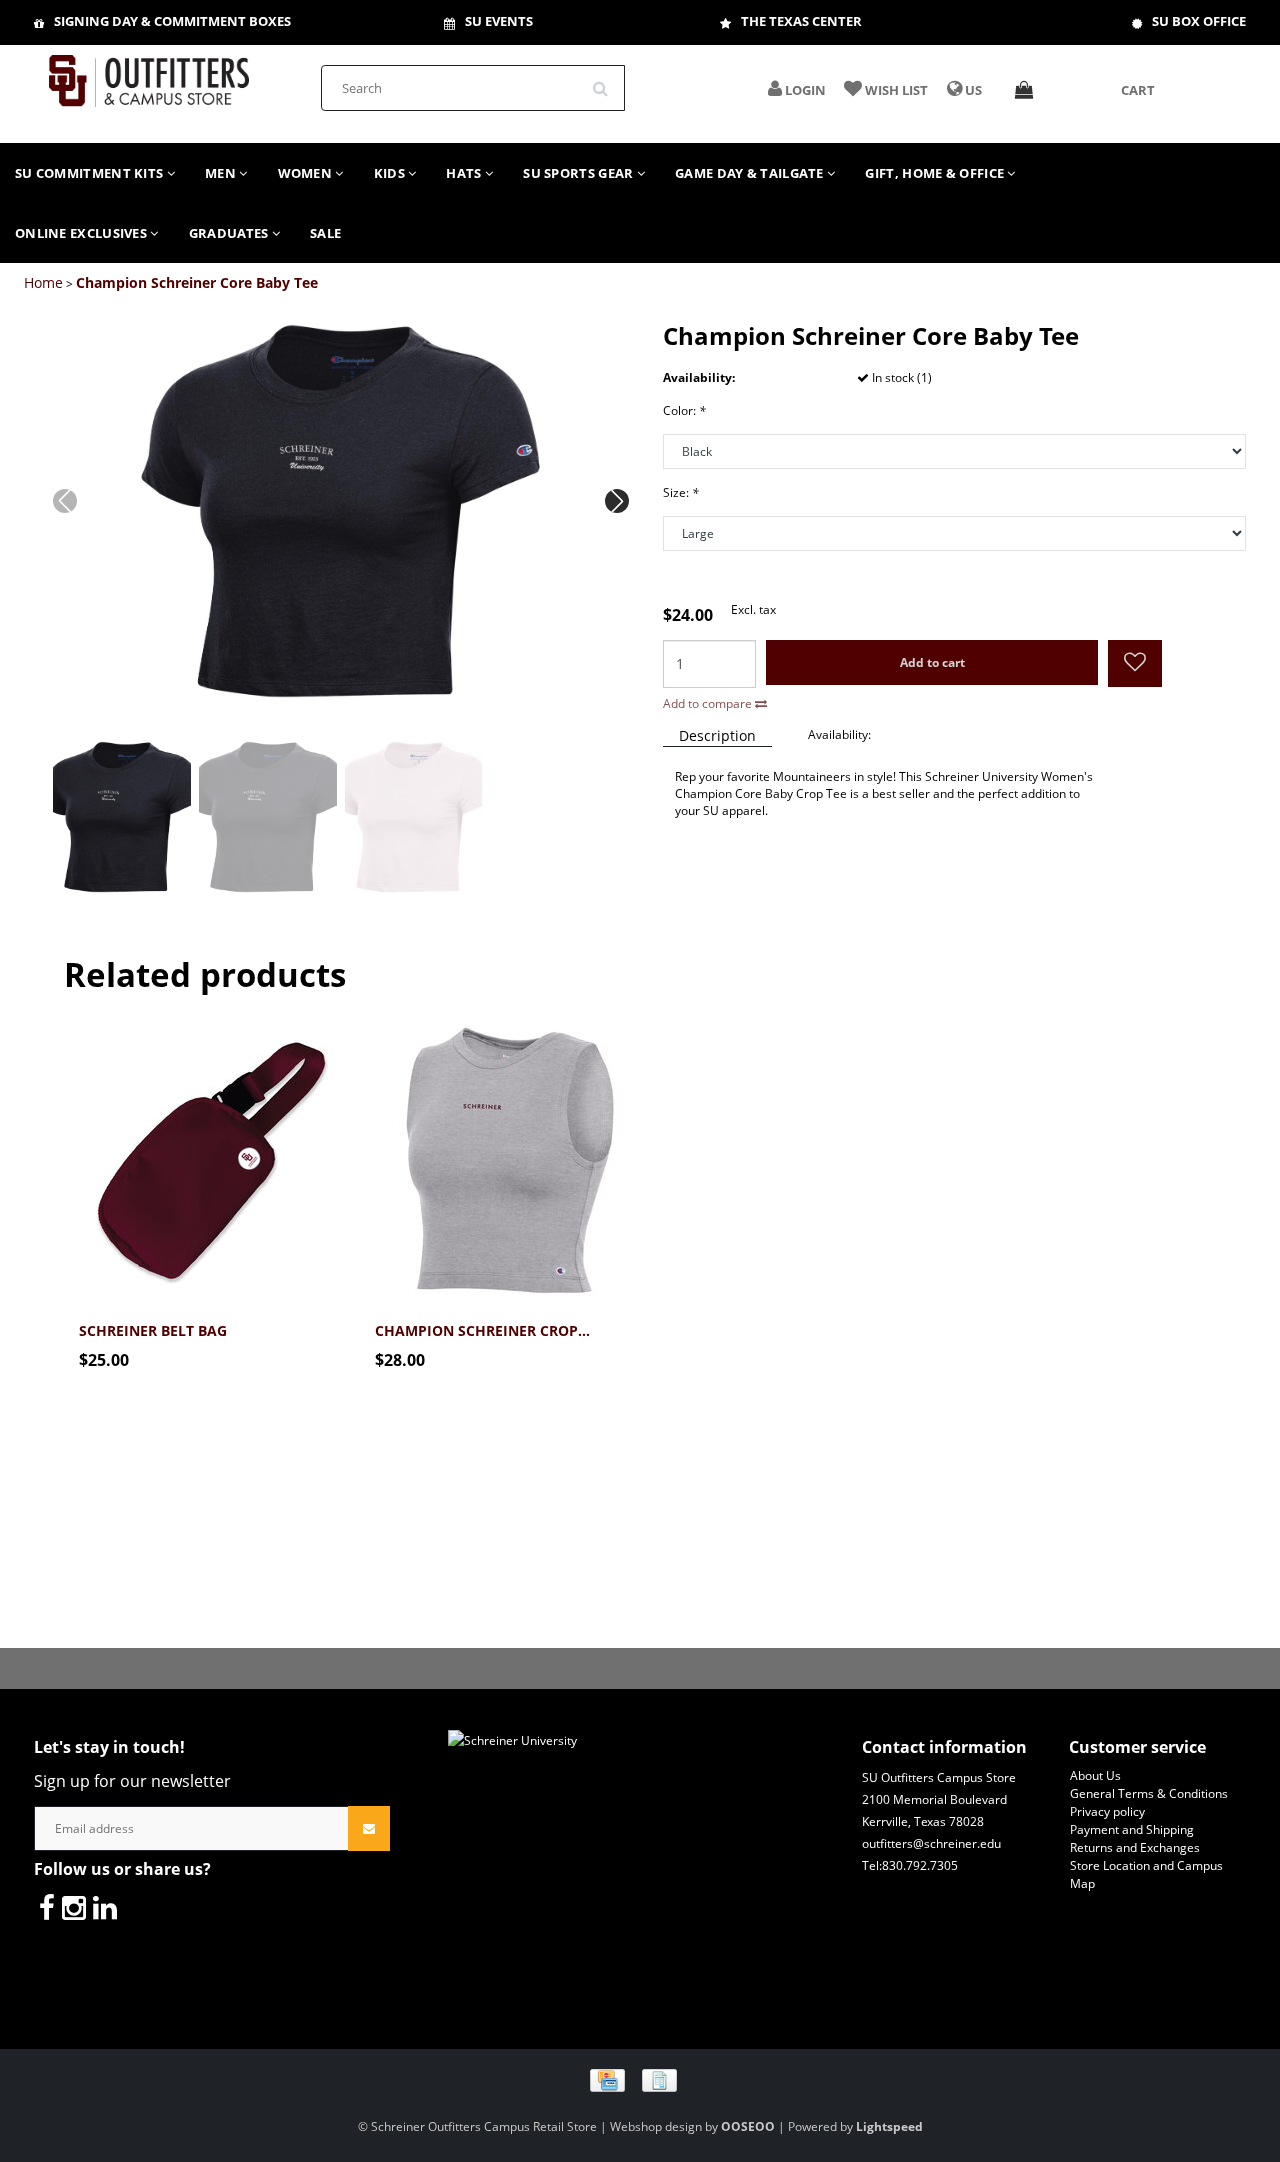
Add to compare (709, 703)
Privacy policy (1107, 1811)
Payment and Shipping (1132, 1829)
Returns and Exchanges (1135, 1847)
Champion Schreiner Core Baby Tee (197, 282)
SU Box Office (1199, 21)
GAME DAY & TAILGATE (751, 173)
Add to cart (932, 662)
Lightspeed (889, 2126)
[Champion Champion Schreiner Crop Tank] (507, 1151)
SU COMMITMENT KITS (91, 173)
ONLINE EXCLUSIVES (82, 233)
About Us (1095, 1775)
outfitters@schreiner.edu (931, 1843)
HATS (465, 173)
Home (43, 282)
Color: (684, 410)
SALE (325, 233)
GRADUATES (230, 233)
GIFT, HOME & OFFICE (936, 173)
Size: (681, 492)
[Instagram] (74, 1907)
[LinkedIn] (105, 1907)
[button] (617, 501)
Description (717, 735)
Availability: (839, 734)
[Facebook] (47, 1907)
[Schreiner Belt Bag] (212, 1151)
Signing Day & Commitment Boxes (172, 21)
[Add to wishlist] (1135, 665)
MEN (222, 173)
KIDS (391, 173)
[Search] (607, 81)
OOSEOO (748, 2126)
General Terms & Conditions (1149, 1793)
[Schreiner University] (149, 74)
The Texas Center (801, 21)
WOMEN (307, 173)
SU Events (499, 21)
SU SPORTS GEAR (580, 173)
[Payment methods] (640, 2079)
